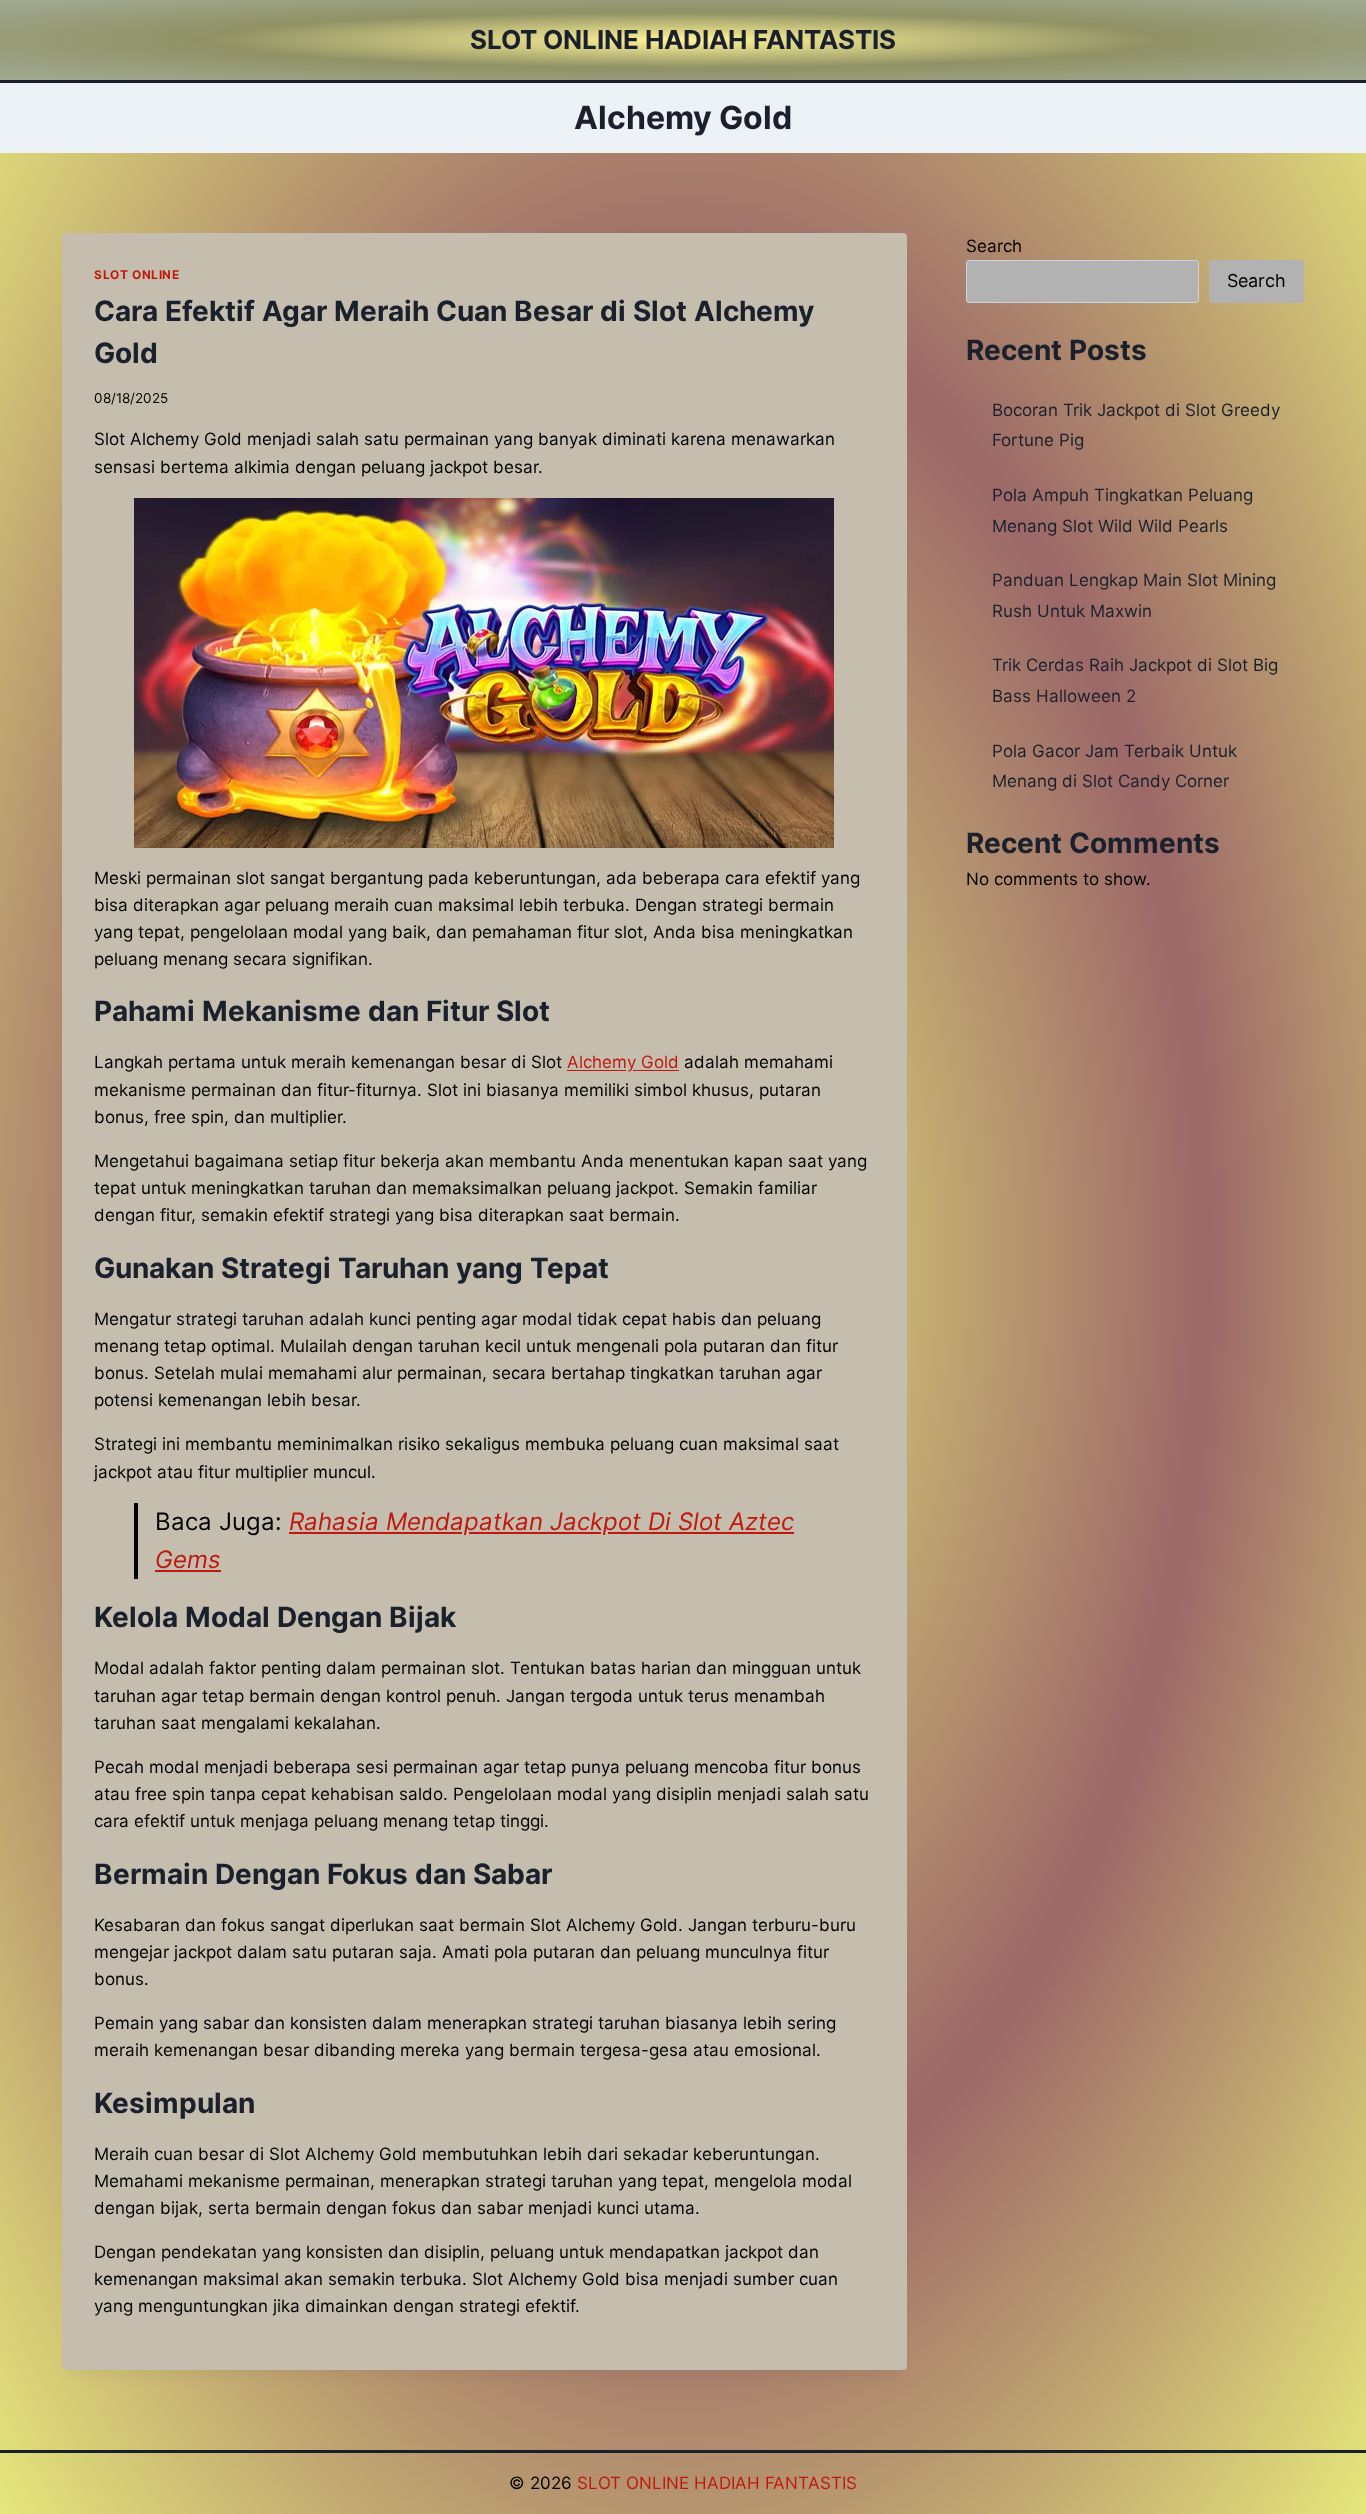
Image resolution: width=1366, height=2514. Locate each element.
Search (994, 246)
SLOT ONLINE (137, 274)
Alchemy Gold (623, 1062)
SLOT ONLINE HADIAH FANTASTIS (717, 2483)
